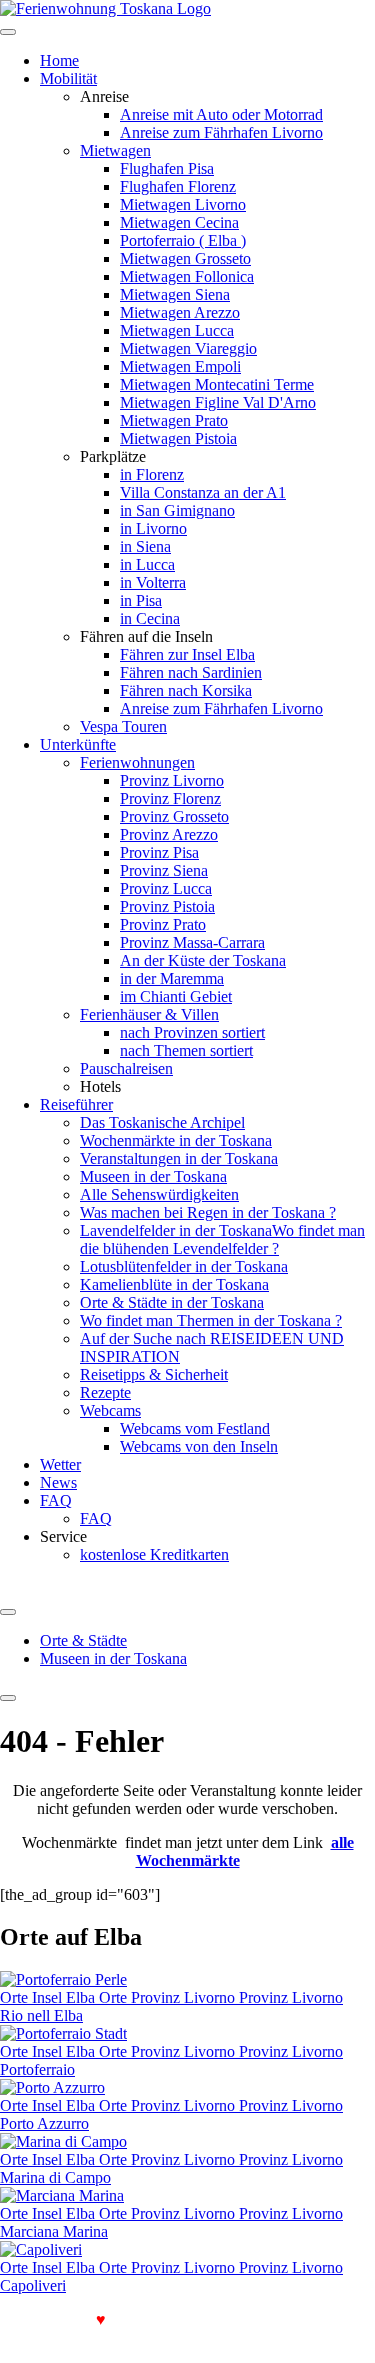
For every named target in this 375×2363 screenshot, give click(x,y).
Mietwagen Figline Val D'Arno (218, 402)
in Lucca (147, 564)
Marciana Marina (54, 2231)
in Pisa (141, 600)
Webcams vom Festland (195, 1428)
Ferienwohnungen (137, 762)
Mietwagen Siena (175, 294)
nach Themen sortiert (186, 1050)
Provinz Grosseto (174, 816)
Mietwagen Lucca (177, 330)
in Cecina (150, 618)
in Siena (145, 546)
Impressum (169, 2337)
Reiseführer (76, 1104)
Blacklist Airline (310, 2319)
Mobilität (68, 78)
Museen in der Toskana (153, 1176)
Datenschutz (87, 2337)
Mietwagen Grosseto (185, 258)
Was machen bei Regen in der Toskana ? (208, 1212)
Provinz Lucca (166, 888)
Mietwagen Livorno (183, 204)
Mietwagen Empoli (180, 366)
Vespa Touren (123, 726)
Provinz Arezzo (169, 834)
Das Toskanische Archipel (162, 1122)
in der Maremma (172, 978)
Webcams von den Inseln (199, 1446)
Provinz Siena (164, 870)
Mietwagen (115, 150)
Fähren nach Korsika (186, 690)
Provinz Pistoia (167, 906)
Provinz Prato (163, 924)
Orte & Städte (83, 1640)
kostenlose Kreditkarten (154, 1554)
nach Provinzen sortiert (192, 1032)
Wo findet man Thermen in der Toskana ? (211, 1320)
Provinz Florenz (170, 798)
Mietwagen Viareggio (188, 348)
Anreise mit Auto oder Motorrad (221, 114)
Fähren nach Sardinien (191, 672)
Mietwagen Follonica (187, 276)
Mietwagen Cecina (179, 222)
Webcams (110, 1410)
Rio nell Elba (41, 2015)
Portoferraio (37, 2069)
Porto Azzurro (44, 2123)
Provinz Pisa (159, 852)
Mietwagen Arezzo (180, 312)
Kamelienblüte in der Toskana (174, 1284)
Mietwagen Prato (174, 420)
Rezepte (105, 1392)
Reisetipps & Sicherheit (154, 1374)
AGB (19, 2337)
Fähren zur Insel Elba (187, 654)
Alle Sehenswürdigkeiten (159, 1194)
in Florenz (152, 474)
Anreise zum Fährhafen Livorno (221, 132)
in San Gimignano (177, 510)
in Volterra (153, 582)
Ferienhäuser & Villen (149, 1014)
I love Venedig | (58, 2319)
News (58, 1482)
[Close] (8, 1698)
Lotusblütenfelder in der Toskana (184, 1266)
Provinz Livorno (172, 780)
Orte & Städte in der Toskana (172, 1302)
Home (59, 60)
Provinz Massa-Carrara (192, 942)
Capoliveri (33, 2285)
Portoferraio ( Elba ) (183, 240)
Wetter (60, 1464)
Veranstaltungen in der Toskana (179, 1158)
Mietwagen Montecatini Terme (217, 384)
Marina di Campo (55, 2177)
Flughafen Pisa (167, 168)
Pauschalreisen (126, 1068)
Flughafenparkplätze (183, 2319)
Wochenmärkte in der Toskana (176, 1140)
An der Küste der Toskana (203, 960)
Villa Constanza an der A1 (203, 492)
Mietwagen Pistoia (178, 438)
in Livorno (153, 528)
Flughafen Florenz (178, 186)
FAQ (56, 1500)
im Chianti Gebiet (176, 996)
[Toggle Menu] (8, 1612)
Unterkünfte (78, 744)
